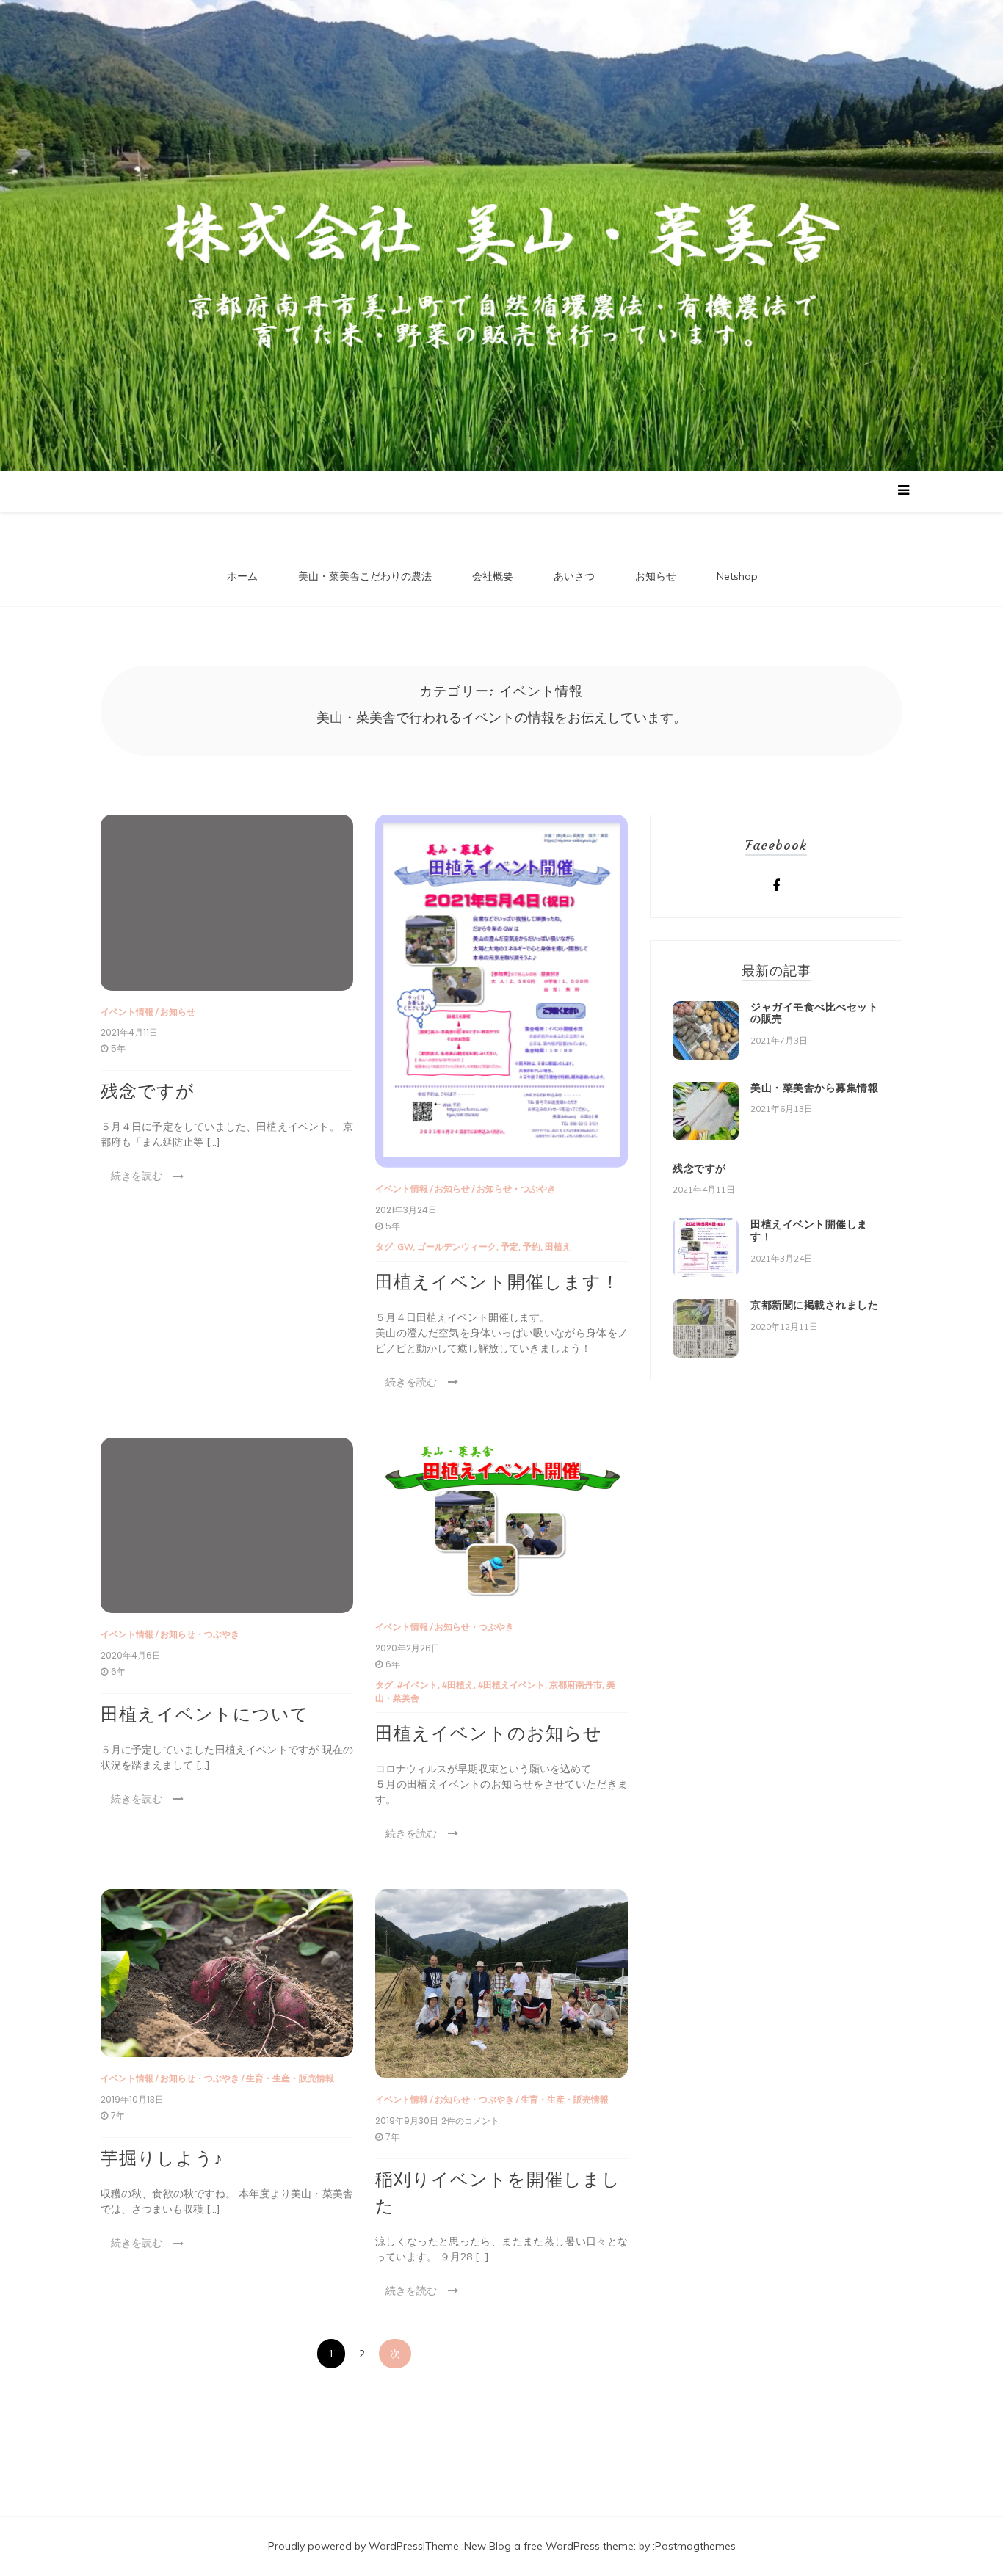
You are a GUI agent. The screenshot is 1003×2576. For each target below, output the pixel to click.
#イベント (417, 1685)
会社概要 (493, 576)
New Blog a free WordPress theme (549, 2546)
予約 (532, 1247)
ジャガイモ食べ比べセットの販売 (814, 1013)
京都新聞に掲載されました (814, 1305)
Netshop (737, 576)
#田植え (458, 1685)
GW (405, 1247)
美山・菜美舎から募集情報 (814, 1088)
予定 (510, 1247)
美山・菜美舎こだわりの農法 (365, 576)
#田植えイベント (511, 1685)
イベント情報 (127, 1012)
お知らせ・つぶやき (516, 1189)
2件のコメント (470, 2121)
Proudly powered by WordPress (345, 2546)
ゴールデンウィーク (457, 1247)
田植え (558, 1247)
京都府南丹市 (576, 1685)
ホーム (242, 576)
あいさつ (574, 576)
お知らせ (656, 576)
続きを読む (137, 1176)
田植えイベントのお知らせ (489, 1733)
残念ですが (148, 1091)
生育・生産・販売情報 (290, 2078)
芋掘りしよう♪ (162, 2158)
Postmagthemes (695, 2546)
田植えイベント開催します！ (497, 1282)
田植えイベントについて (205, 1714)
